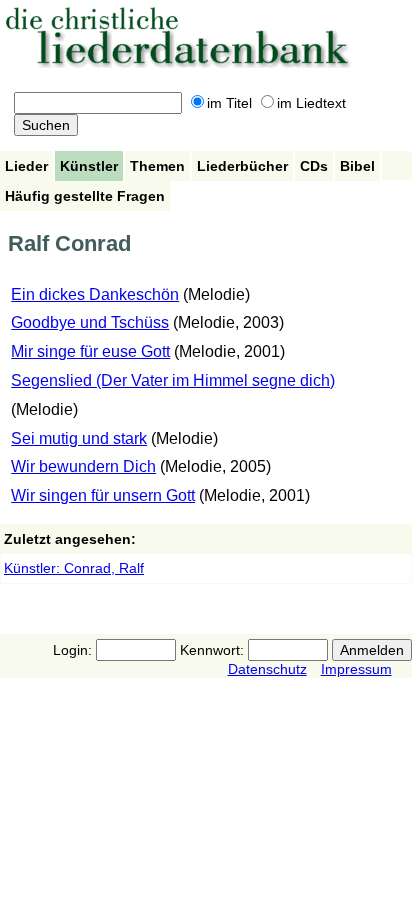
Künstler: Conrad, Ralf (74, 568)
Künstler (89, 166)
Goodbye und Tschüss (90, 322)
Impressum (356, 669)
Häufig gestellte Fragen (85, 196)
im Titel (229, 103)
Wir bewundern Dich (83, 466)
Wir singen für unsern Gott (103, 495)
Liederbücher (242, 166)
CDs (314, 166)
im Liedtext (311, 103)
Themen (157, 166)
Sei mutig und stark (79, 438)
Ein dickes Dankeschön (95, 294)
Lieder (26, 166)
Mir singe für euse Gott (90, 351)
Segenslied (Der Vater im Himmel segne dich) (173, 380)
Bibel (357, 166)
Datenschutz (267, 669)
